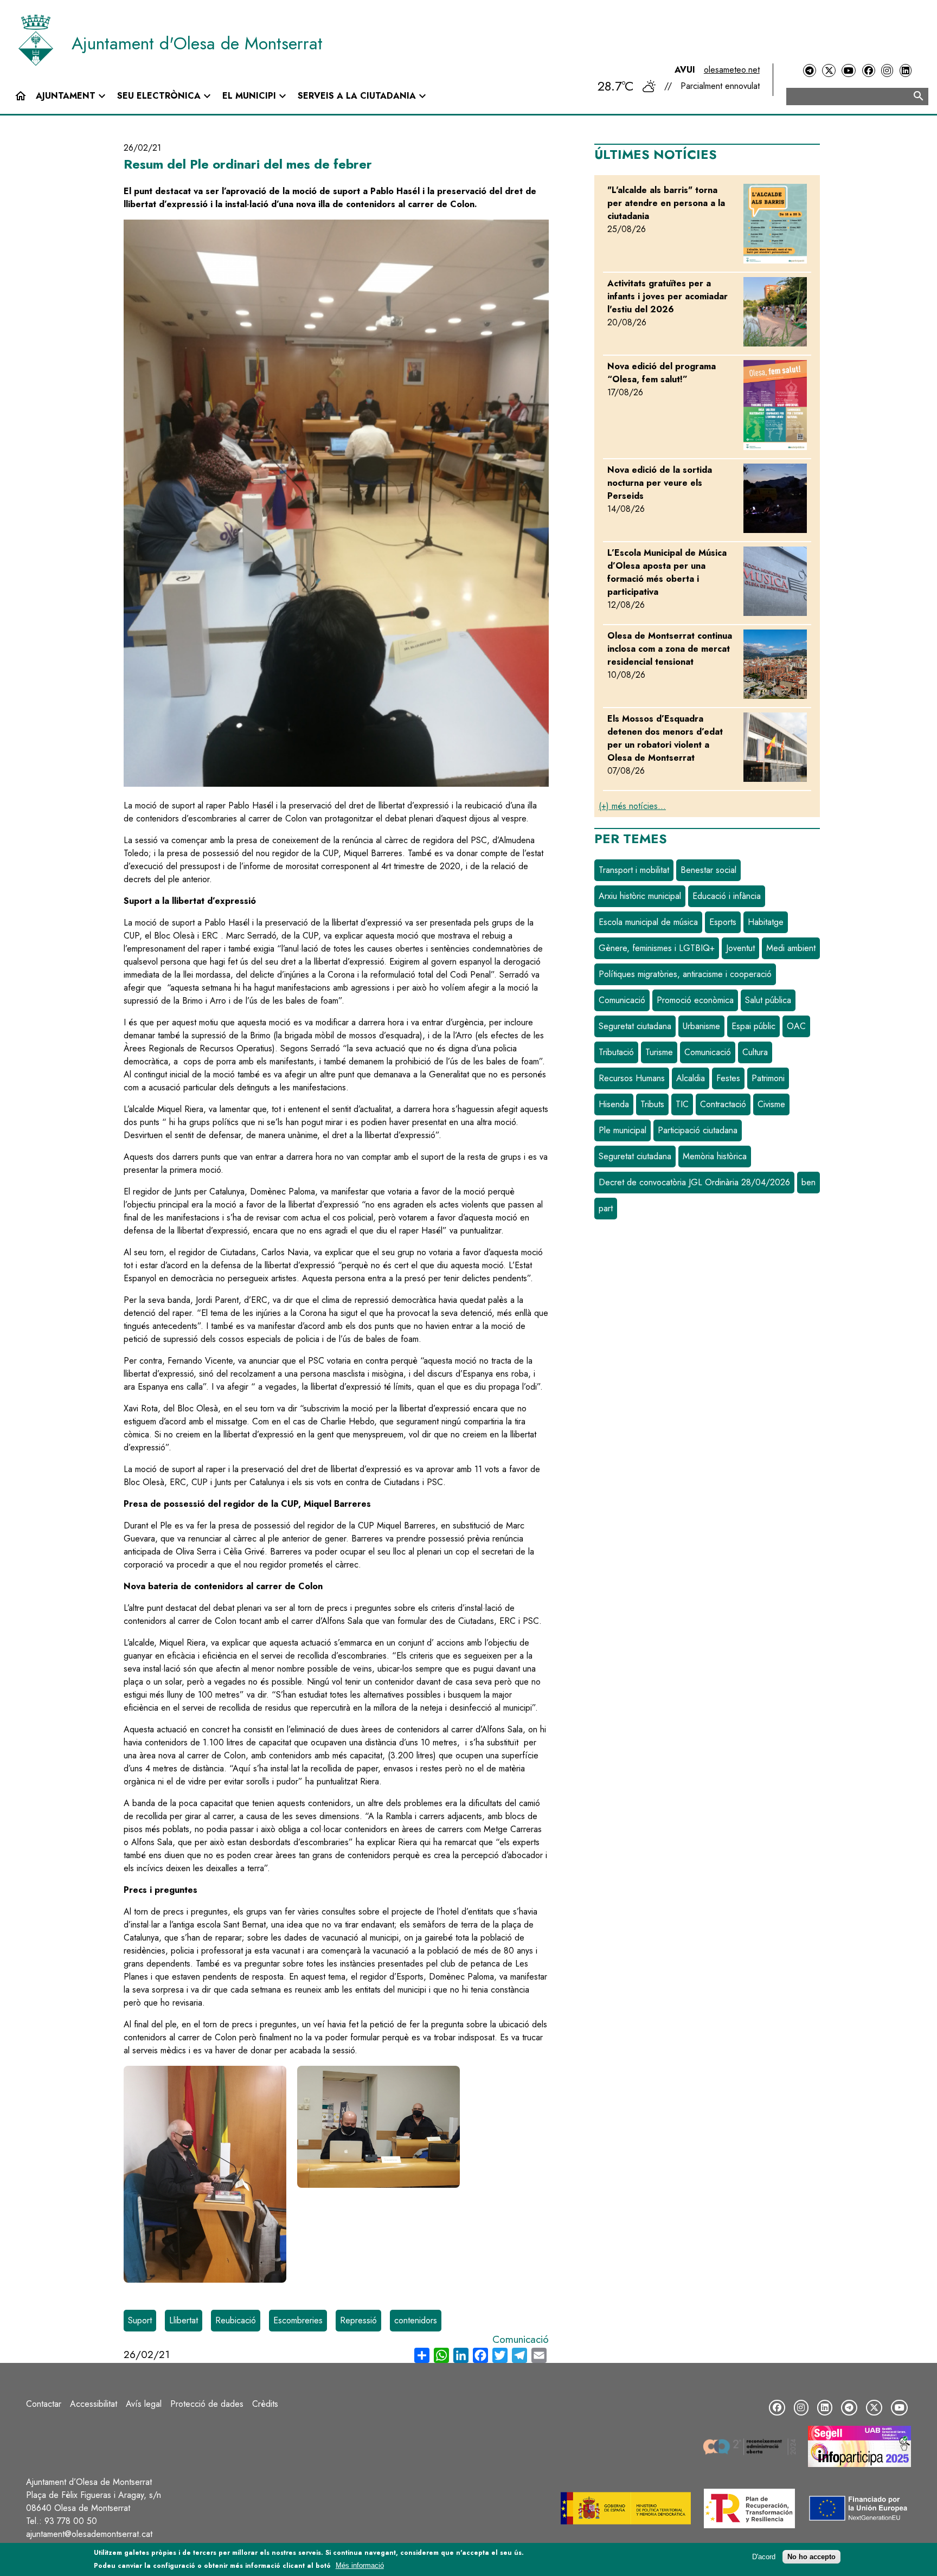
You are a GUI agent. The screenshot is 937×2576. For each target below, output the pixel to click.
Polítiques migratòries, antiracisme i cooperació (685, 974)
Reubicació (236, 2320)
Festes (728, 1078)
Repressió (358, 2320)
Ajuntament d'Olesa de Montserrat (197, 43)
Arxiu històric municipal (640, 896)
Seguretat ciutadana (635, 1026)
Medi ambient (791, 948)
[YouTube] (849, 71)
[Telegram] (810, 71)
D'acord (764, 2557)
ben (808, 1182)
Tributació (616, 1052)
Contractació (723, 1104)
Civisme (771, 1104)
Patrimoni (768, 1078)
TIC (682, 1104)
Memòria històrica (715, 1156)
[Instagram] (887, 71)
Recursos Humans (632, 1078)
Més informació (360, 2565)
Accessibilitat (94, 2404)
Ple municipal (622, 1130)
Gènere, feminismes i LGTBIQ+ (657, 948)
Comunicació (521, 2339)
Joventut (740, 948)
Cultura (755, 1052)
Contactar (44, 2404)
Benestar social (708, 870)
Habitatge (766, 922)
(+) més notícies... (632, 806)
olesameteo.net (732, 70)
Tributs (652, 1104)
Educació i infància (727, 896)
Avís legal (144, 2404)
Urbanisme (701, 1026)
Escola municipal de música (648, 922)
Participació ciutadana (698, 1130)
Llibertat (184, 2320)
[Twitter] (829, 71)
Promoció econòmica (695, 1000)
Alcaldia (691, 1078)
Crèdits (265, 2404)
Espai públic (753, 1026)
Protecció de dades (207, 2404)
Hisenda (614, 1104)
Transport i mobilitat (634, 870)
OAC (796, 1026)
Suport (140, 2320)
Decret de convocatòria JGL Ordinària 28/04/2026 (694, 1182)
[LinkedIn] (906, 71)
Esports (723, 922)
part (606, 1208)
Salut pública (768, 1000)
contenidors (416, 2320)
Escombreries (298, 2320)
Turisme (659, 1052)
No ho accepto (811, 2557)
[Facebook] (869, 71)
